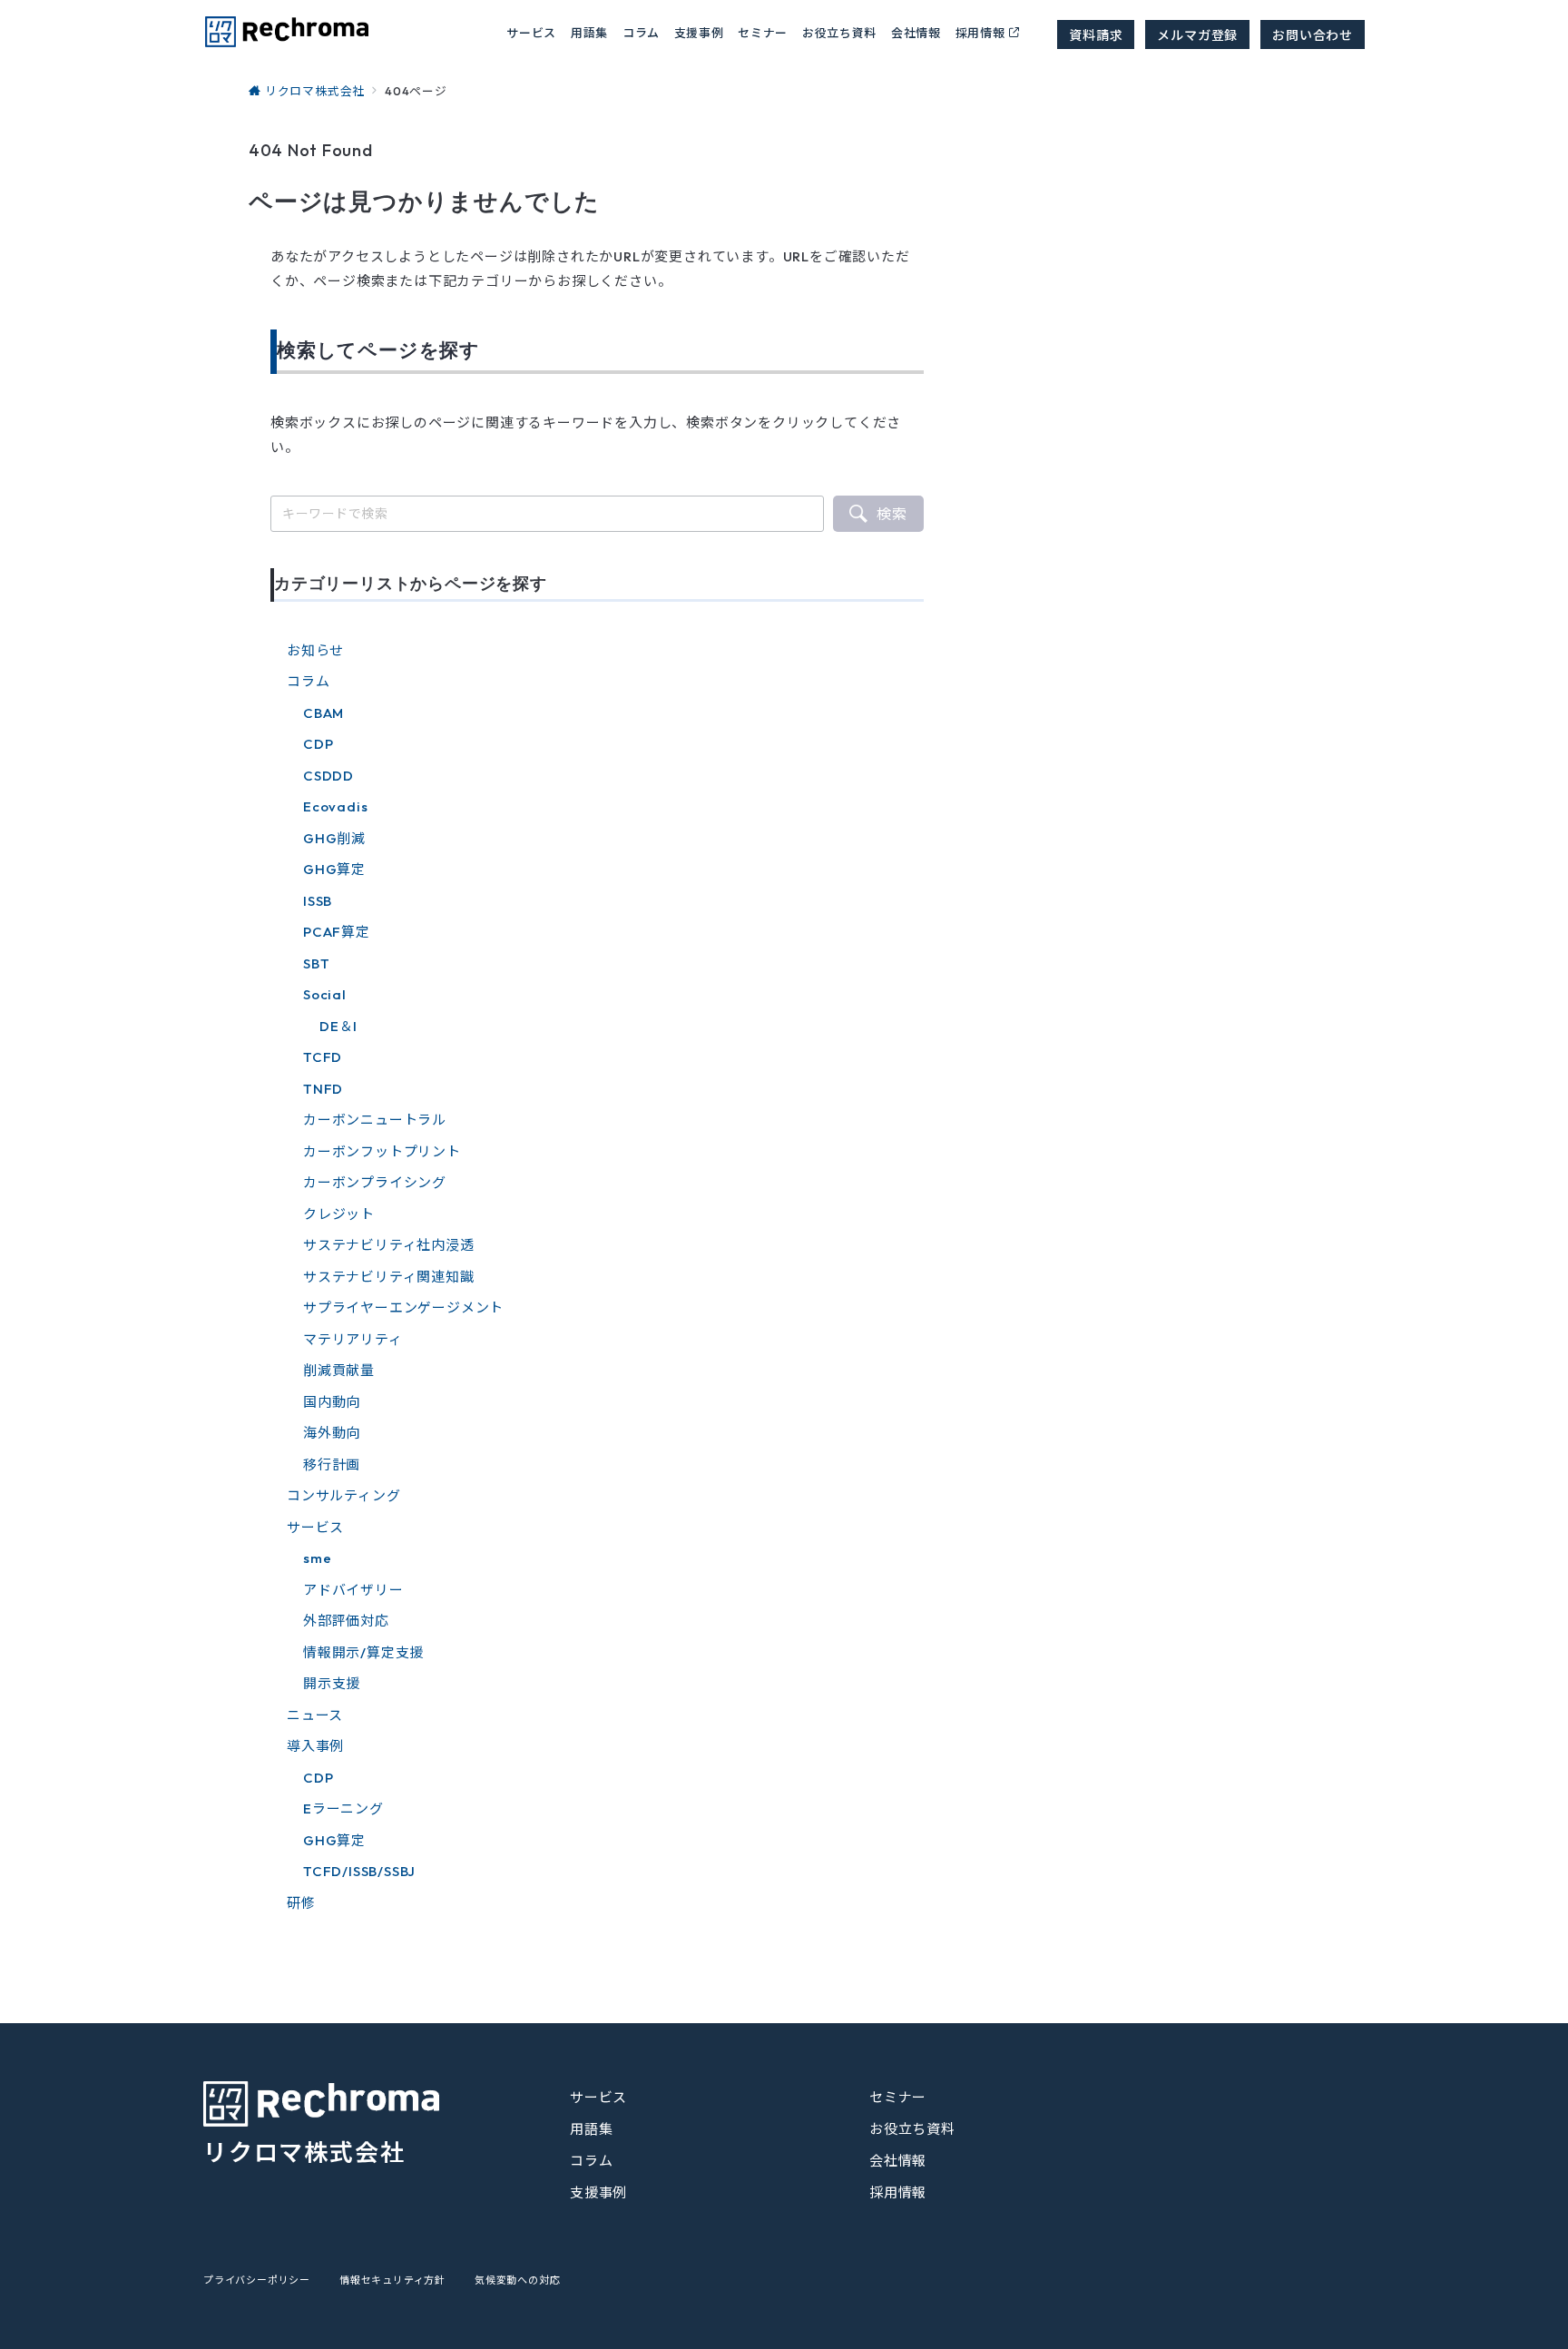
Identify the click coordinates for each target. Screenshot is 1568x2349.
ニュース (315, 1715)
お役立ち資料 (839, 32)
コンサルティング (343, 1495)
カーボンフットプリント (382, 1151)
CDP (318, 744)
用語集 (589, 32)
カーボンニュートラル (375, 1120)
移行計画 (332, 1464)
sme (317, 1558)
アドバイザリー (353, 1590)
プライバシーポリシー (257, 2280)
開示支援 (332, 1683)
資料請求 (1096, 34)
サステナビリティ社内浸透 (389, 1245)
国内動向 (332, 1402)
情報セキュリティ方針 (392, 2280)
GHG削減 (334, 838)
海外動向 (332, 1433)
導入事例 (315, 1746)
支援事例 (699, 32)
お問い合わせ (1313, 34)
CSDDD (328, 776)
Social (325, 994)
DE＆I (338, 1026)
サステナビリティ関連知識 (389, 1277)
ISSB (318, 901)
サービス (315, 1527)
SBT (316, 963)
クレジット (339, 1214)
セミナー (763, 32)
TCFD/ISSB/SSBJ (359, 1871)
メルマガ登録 (1197, 34)
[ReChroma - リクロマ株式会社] (286, 32)
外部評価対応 (346, 1621)
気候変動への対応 (517, 2280)
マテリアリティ (353, 1339)
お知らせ (315, 650)
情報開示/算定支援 (363, 1652)
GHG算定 (334, 869)
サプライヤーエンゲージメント (403, 1307)
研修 (301, 1903)
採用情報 (980, 32)
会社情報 (916, 32)
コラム (308, 681)
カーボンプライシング (375, 1182)
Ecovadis (335, 806)
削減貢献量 (339, 1370)
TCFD (323, 1057)
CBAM (323, 713)
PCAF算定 (337, 932)
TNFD (323, 1089)
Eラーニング (343, 1808)
